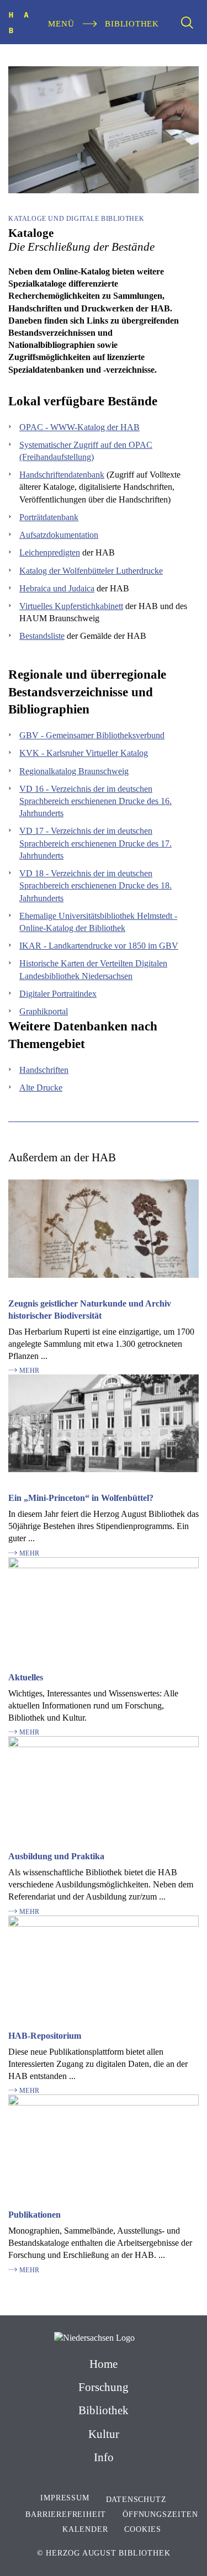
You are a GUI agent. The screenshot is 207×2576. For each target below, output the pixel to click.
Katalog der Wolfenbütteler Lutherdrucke (91, 571)
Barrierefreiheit (66, 2514)
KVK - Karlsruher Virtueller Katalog (84, 753)
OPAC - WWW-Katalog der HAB (79, 427)
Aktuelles (26, 1677)
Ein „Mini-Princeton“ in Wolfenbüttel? (81, 1498)
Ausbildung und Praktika (56, 1856)
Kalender (85, 2529)
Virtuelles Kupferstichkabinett (71, 606)
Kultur (104, 2434)
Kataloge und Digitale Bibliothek (76, 219)
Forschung (104, 2387)
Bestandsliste (42, 636)
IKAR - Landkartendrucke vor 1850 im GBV (99, 946)
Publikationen (34, 2215)
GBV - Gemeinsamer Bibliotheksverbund (92, 735)
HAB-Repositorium (45, 2036)
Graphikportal (44, 1011)
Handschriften (44, 1070)
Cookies (143, 2529)
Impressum (65, 2498)
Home (104, 2364)
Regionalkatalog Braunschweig (74, 771)
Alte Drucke (41, 1088)
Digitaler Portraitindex (58, 994)
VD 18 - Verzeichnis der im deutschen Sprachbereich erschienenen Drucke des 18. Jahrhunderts (95, 885)
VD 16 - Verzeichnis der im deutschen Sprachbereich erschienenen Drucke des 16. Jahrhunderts (95, 801)
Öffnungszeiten (160, 2514)
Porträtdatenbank (49, 517)
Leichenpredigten (50, 552)
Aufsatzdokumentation (59, 535)
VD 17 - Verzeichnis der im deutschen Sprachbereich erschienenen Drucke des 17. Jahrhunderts (95, 843)
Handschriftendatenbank (62, 475)
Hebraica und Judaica (57, 588)
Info (104, 2457)
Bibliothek (104, 2410)
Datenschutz (136, 2500)
